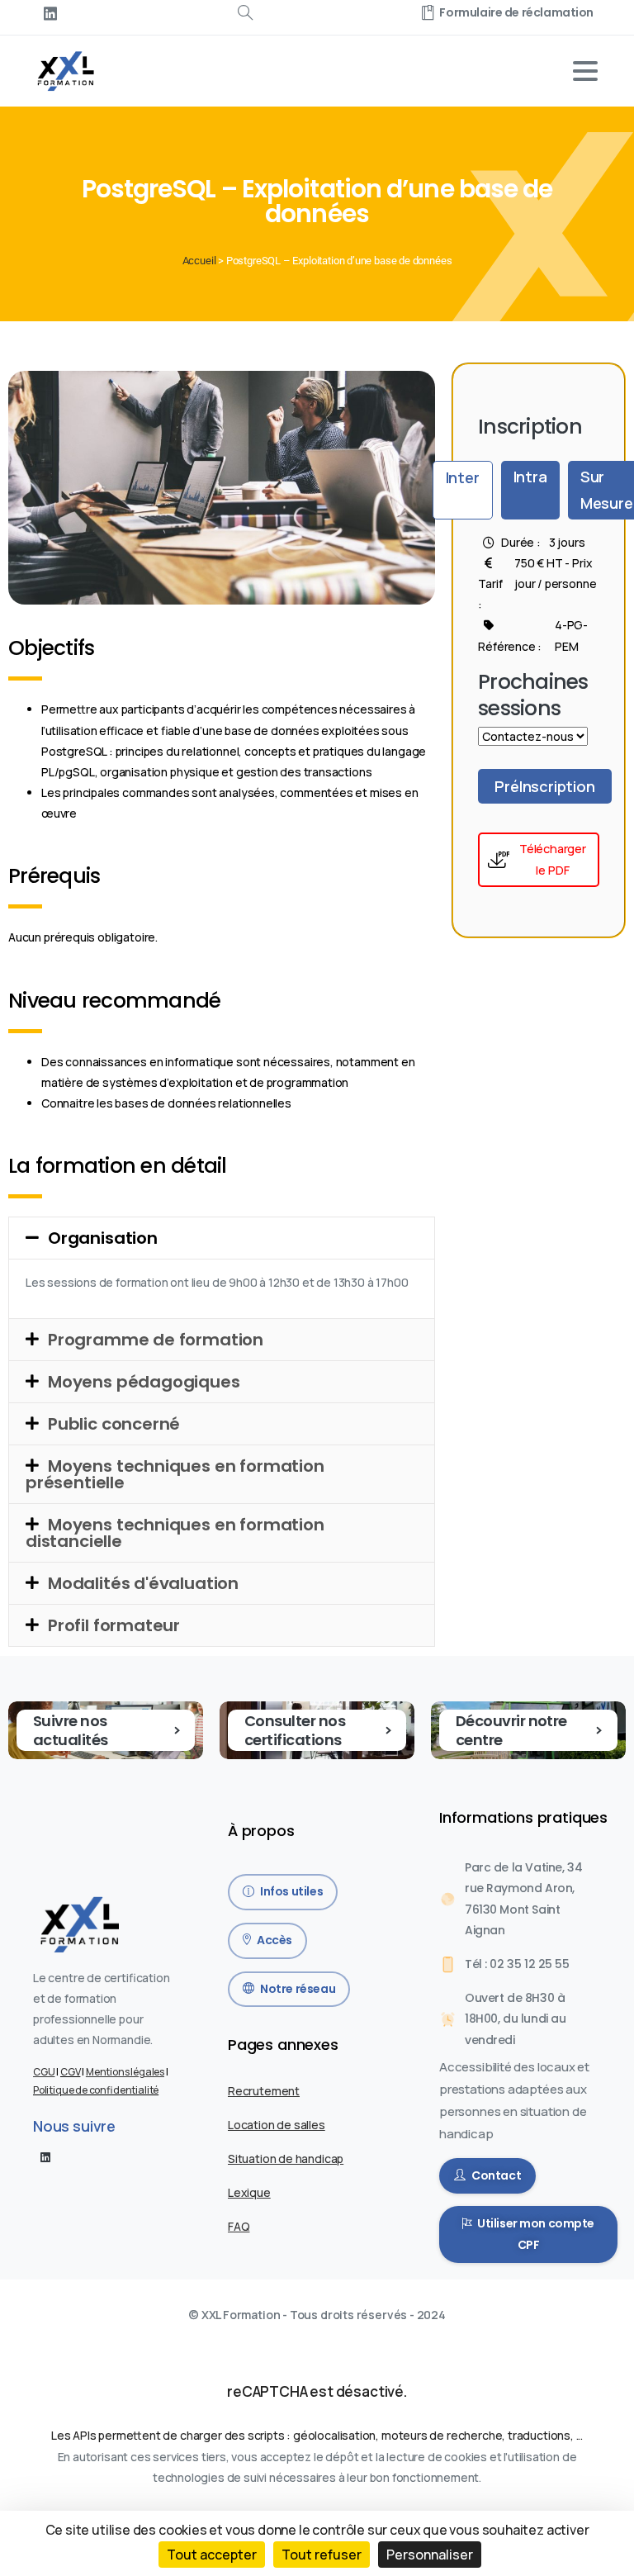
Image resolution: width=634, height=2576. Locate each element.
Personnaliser (430, 2555)
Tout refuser (322, 2555)
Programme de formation (156, 1340)
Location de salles (277, 2125)
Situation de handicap (286, 2159)
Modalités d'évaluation (143, 1583)
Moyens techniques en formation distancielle (175, 1533)
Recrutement (264, 2091)
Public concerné (114, 1424)
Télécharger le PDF (553, 859)
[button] (222, 1238)
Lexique (249, 2192)
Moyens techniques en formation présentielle (175, 1474)
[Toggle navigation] (585, 71)
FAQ (239, 2226)
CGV (70, 2072)
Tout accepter (212, 2555)
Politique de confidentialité (96, 2090)
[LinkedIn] (50, 13)
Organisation (103, 1238)
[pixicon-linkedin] (45, 2156)
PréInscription (544, 786)
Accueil (199, 261)
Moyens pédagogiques (144, 1382)
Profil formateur (114, 1625)
